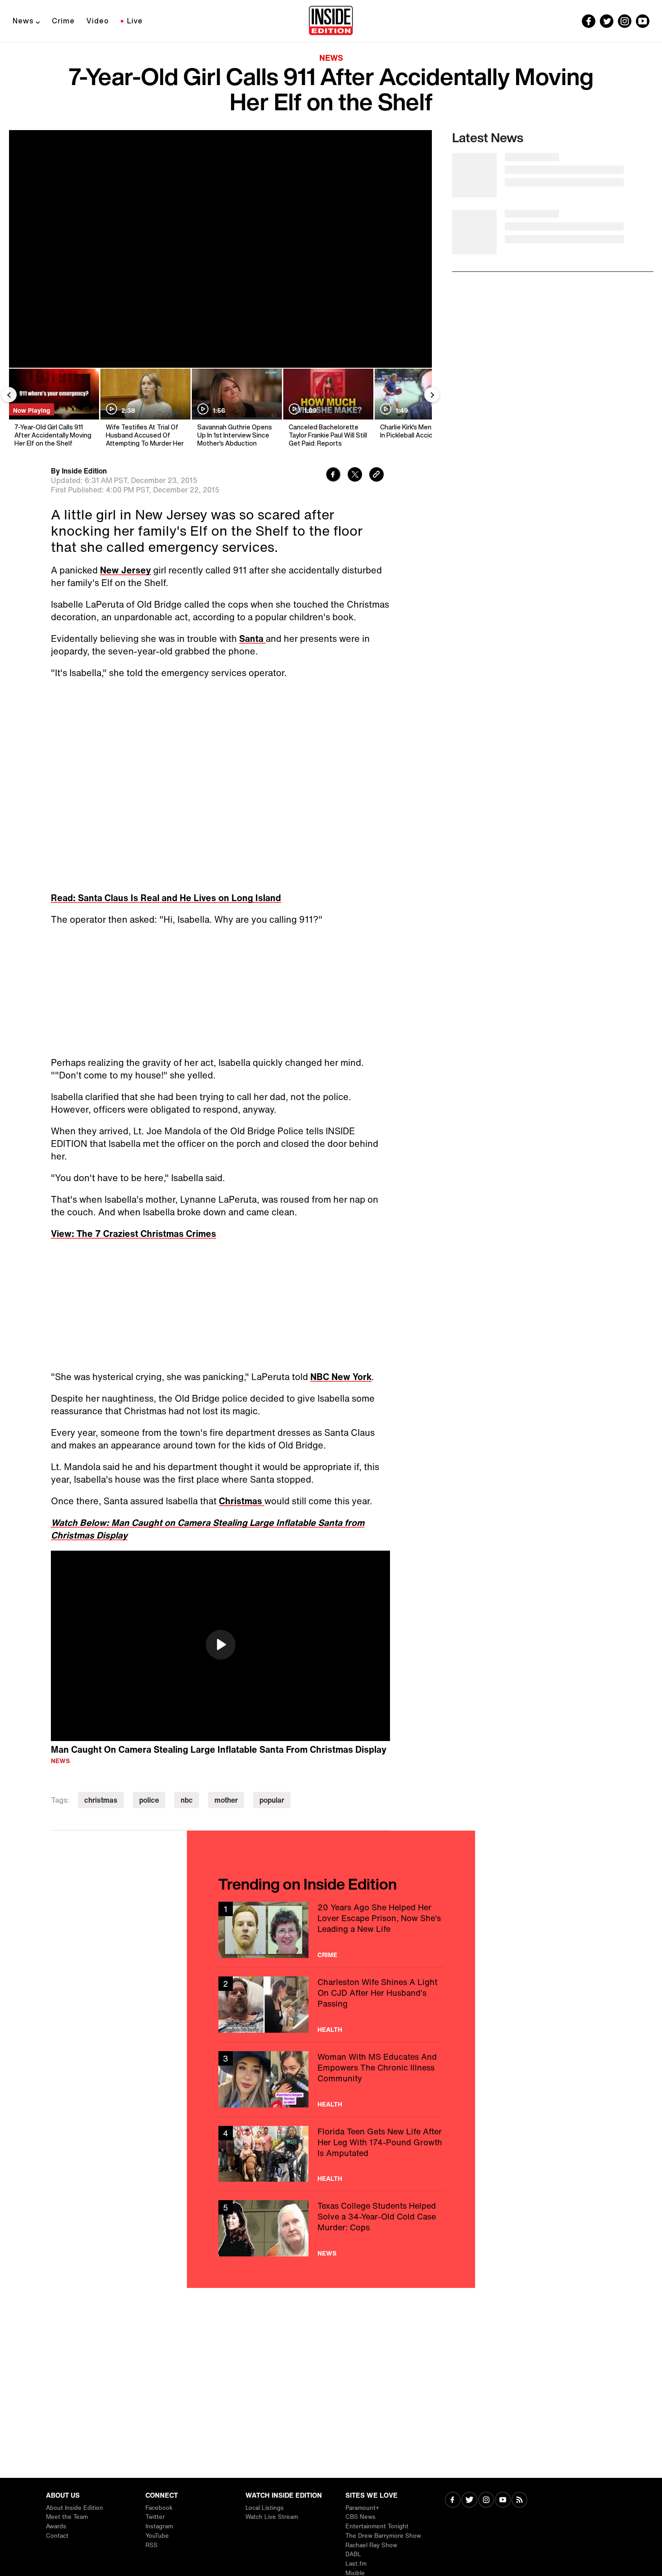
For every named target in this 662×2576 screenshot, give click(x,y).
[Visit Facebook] (453, 2501)
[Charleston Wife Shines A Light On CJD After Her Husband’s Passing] (331, 2005)
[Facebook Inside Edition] (589, 21)
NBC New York (341, 1377)
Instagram (159, 2526)
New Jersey (125, 570)
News (23, 21)
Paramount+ (362, 2508)
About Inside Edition (75, 2508)
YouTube (157, 2536)
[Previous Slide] (9, 395)
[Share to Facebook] (333, 476)
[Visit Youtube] (503, 2501)
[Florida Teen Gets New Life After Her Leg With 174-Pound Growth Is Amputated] (331, 2154)
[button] (221, 1645)
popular (272, 1800)
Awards (56, 2526)
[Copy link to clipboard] (376, 476)
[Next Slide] (432, 395)
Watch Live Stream (272, 2517)
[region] (220, 1646)
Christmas (242, 1501)
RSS (152, 2545)
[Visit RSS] (519, 2501)
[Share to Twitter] (355, 476)
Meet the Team (67, 2517)
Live (135, 21)
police (149, 1800)
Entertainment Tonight (377, 2526)
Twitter (155, 2517)
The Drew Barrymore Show (383, 2536)
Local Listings (265, 2508)
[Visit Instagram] (486, 2501)
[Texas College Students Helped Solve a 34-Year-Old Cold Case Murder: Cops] (331, 2228)
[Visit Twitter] (469, 2501)
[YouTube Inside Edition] (643, 21)
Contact (57, 2536)
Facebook (159, 2508)
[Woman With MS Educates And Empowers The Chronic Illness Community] (331, 2079)
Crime (63, 21)
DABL (353, 2554)
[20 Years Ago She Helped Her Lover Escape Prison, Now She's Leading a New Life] (331, 1930)
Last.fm (356, 2564)
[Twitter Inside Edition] (607, 21)
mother (226, 1800)
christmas (101, 1800)
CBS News (360, 2517)
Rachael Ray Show (371, 2545)
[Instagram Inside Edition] (625, 21)
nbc (187, 1800)
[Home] (331, 21)
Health (330, 2030)
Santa (252, 638)
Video (98, 21)
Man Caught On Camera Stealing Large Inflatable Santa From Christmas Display (219, 1749)
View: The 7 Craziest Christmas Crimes (134, 1234)
